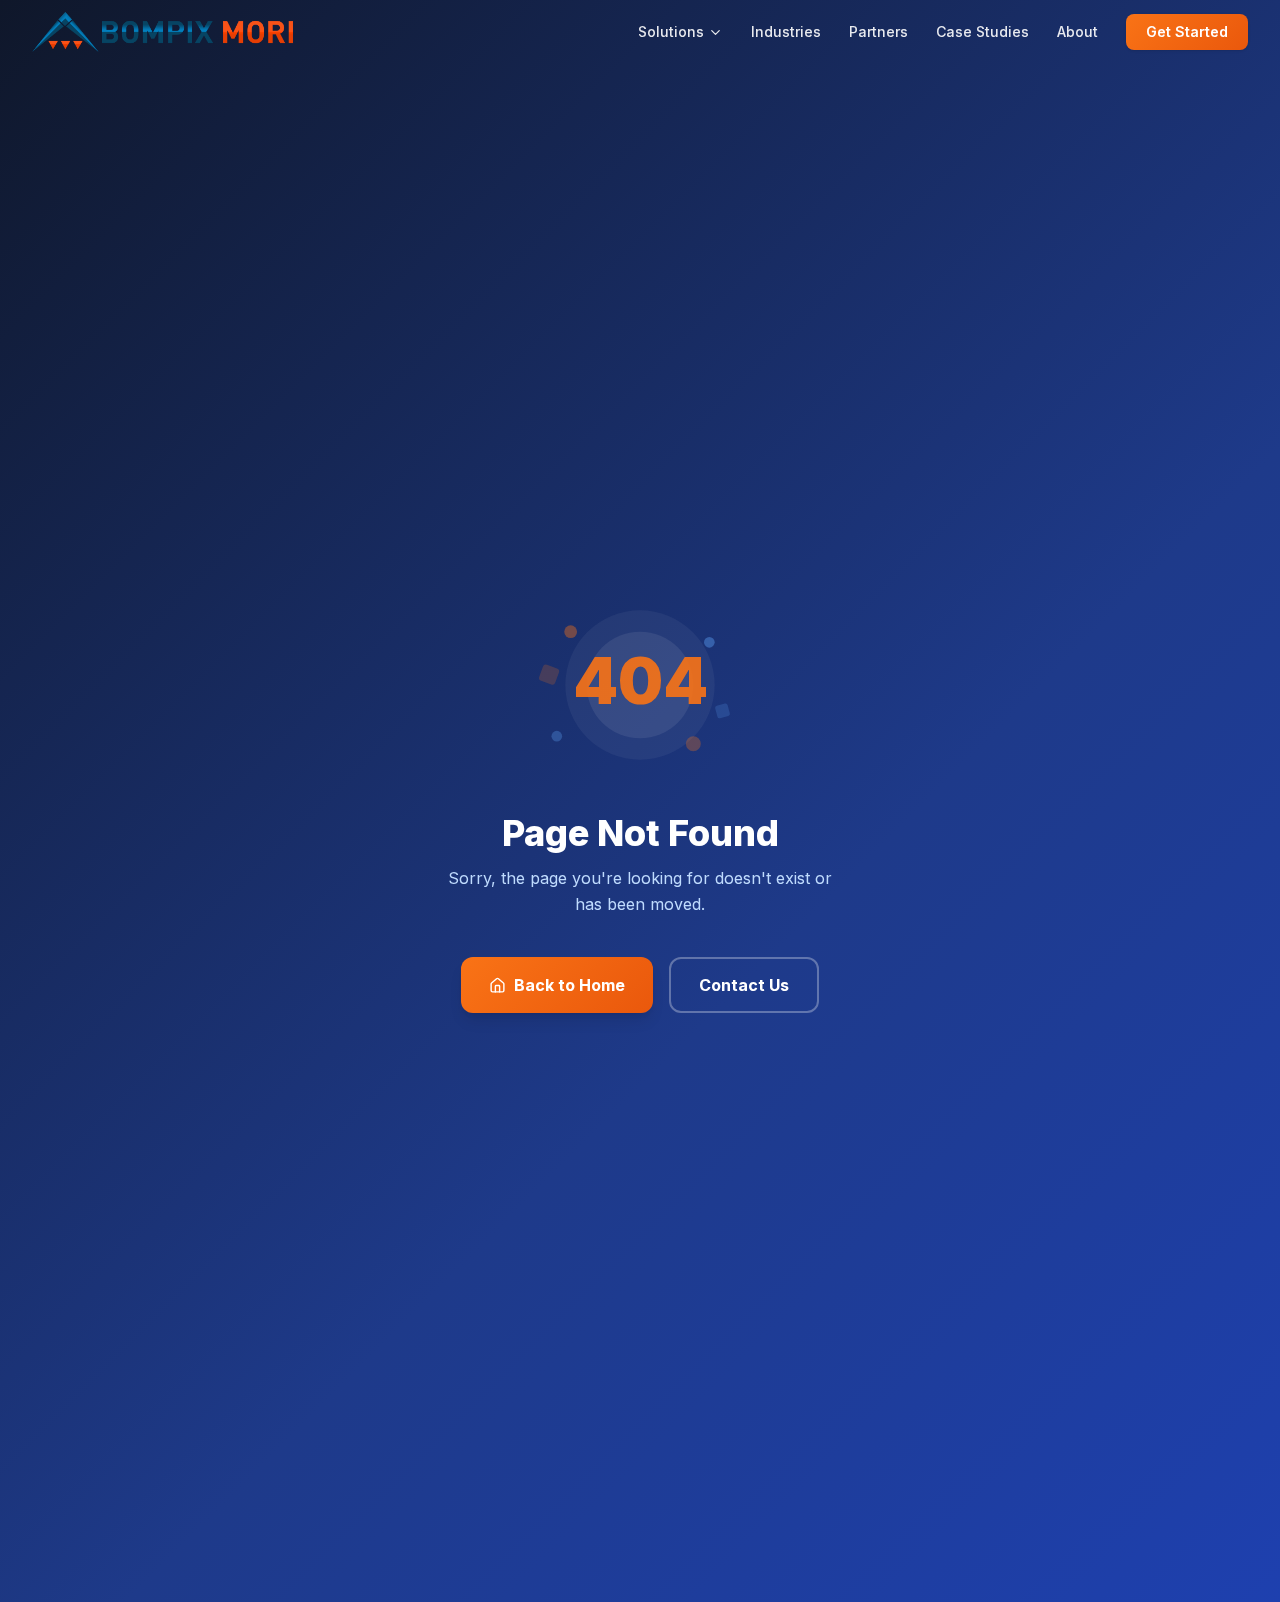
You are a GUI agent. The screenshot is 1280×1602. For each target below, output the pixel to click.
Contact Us (744, 985)
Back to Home (569, 985)
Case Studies (982, 31)
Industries (786, 31)
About (1077, 31)
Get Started (1187, 31)
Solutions (671, 31)
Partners (878, 31)
